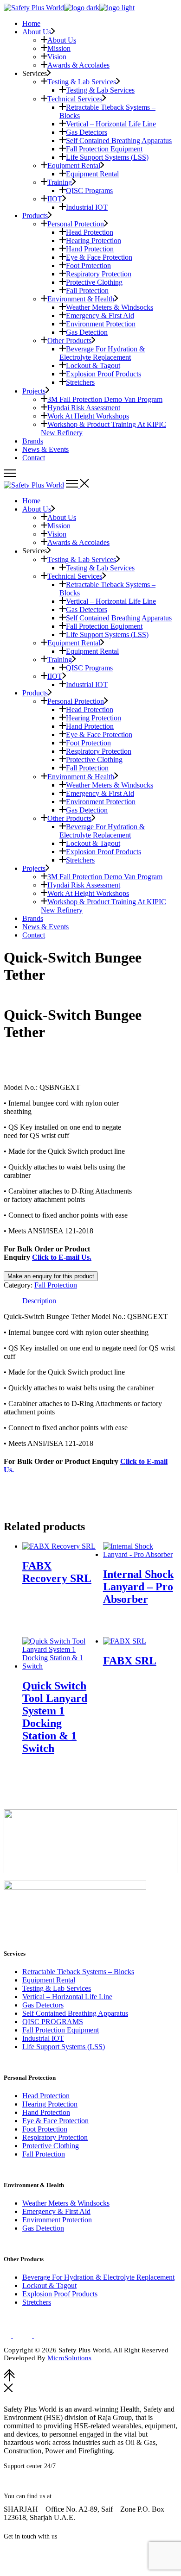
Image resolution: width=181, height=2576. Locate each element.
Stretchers (37, 2302)
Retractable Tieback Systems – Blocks (78, 1972)
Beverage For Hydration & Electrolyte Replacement (98, 2277)
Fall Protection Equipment (61, 2030)
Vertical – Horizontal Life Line (67, 1997)
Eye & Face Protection (55, 2121)
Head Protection (46, 2096)
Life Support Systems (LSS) (64, 2047)
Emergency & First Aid (56, 2211)
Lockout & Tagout (49, 2285)
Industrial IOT (43, 2038)
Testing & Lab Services (57, 1988)
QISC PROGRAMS (53, 2022)
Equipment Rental (49, 1980)
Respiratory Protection (55, 2137)
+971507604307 (52, 2486)
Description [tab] (39, 1301)
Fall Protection (56, 1285)
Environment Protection (57, 2220)
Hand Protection (46, 2112)
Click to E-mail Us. (62, 1257)
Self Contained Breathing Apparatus (75, 2013)
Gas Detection (43, 2228)
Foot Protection (45, 2129)
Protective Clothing (51, 2146)
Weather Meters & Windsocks (66, 2203)
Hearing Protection (50, 2104)
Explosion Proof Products (60, 2294)
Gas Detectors (43, 2005)
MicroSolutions (69, 2358)
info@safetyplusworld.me (47, 2550)
